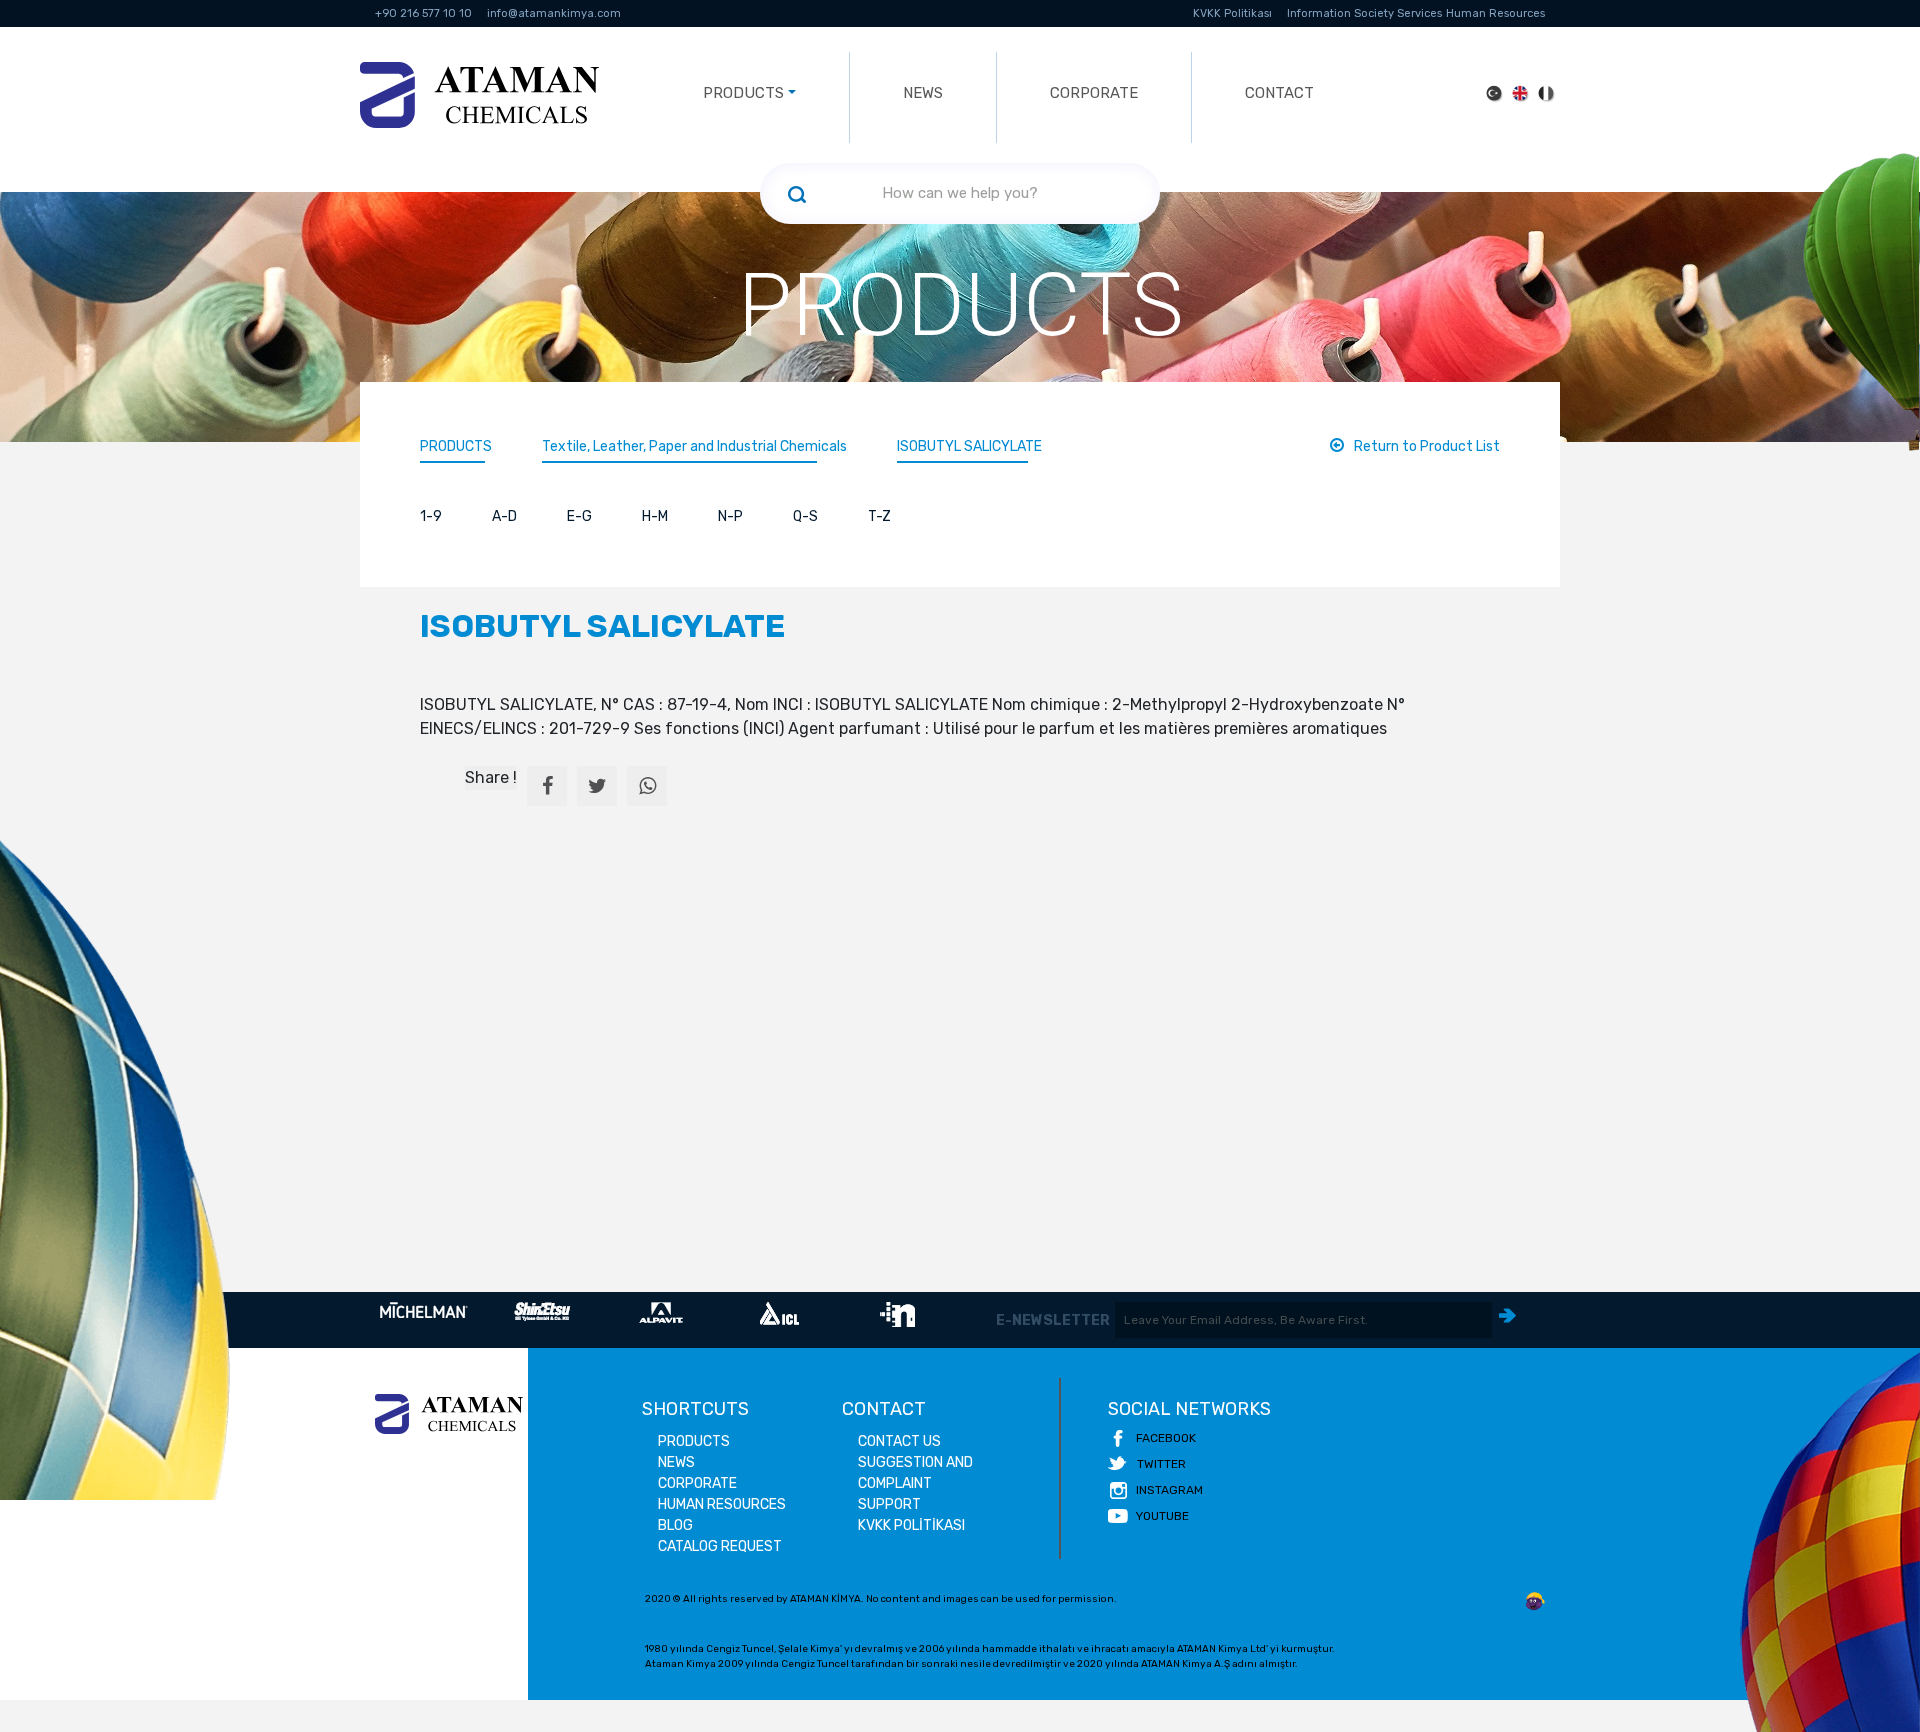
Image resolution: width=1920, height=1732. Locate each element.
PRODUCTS (456, 446)
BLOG (675, 1525)
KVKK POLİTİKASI (911, 1525)
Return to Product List (1427, 446)
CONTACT (1279, 93)
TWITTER (1161, 1464)
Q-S (805, 516)
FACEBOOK (1166, 1438)
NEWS (923, 93)
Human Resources (1495, 13)
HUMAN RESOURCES (722, 1504)
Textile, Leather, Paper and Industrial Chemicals (694, 446)
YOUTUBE (1162, 1516)
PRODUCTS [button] (743, 93)
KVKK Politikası (1232, 13)
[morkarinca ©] (1535, 1602)
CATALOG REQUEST (720, 1546)
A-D (504, 516)
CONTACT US (899, 1441)
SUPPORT (889, 1504)
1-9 (431, 516)
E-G (579, 516)
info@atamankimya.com (554, 13)
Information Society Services (1364, 13)
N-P (730, 516)
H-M (655, 516)
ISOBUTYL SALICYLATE (969, 446)
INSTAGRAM (1169, 1490)
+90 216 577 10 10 (423, 13)
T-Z (879, 516)
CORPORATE (1094, 93)
